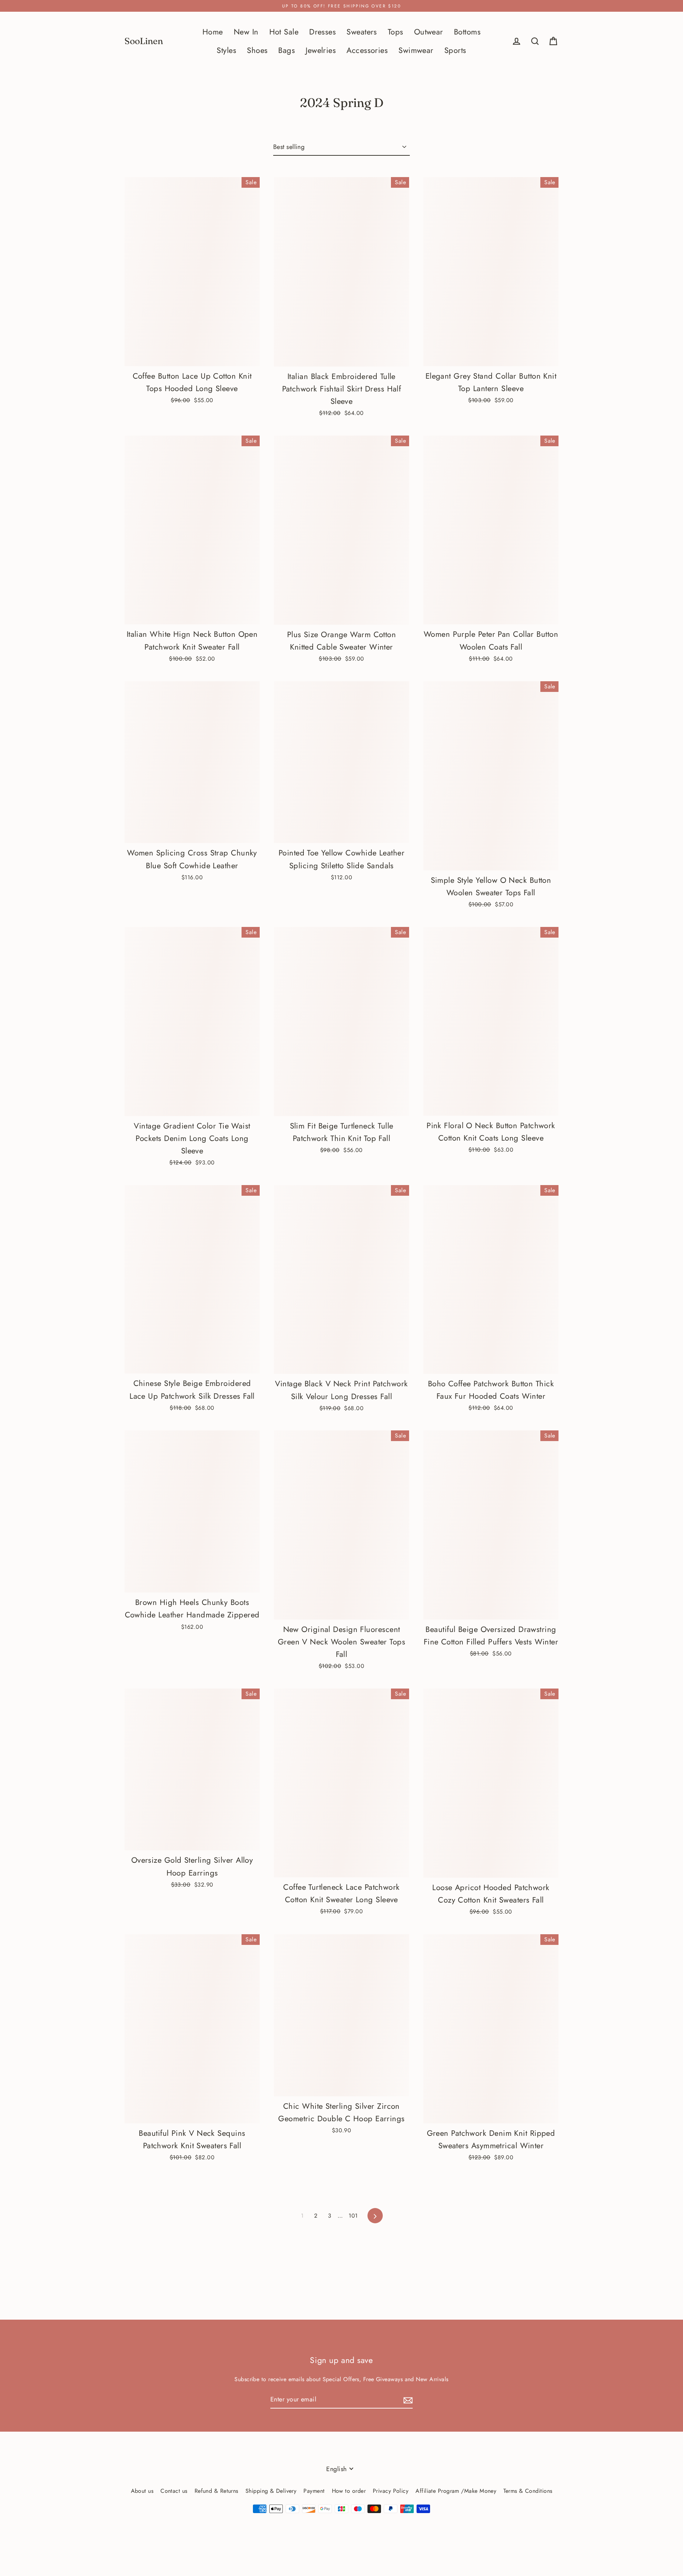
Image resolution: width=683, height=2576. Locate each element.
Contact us (174, 2491)
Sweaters (362, 32)
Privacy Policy (391, 2491)
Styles (226, 50)
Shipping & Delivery (271, 2491)
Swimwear (416, 50)
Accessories (367, 50)
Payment (314, 2491)
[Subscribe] (407, 2400)
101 (353, 2216)
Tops (396, 32)
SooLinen (144, 41)
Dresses (322, 32)
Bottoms (467, 32)
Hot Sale (284, 32)
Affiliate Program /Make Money (456, 2491)
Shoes (257, 50)
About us (142, 2491)
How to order (349, 2491)
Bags (287, 50)
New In (246, 32)
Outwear (429, 32)
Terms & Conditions (528, 2491)
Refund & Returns (216, 2491)
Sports (455, 50)
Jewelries (321, 50)
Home (213, 32)
